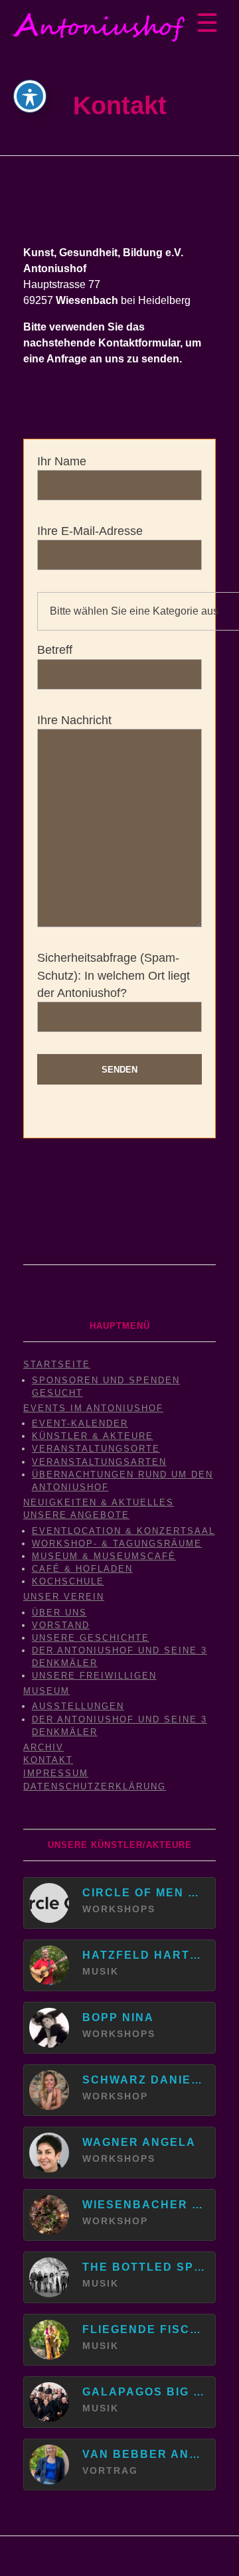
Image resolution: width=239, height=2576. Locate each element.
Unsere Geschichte (91, 1638)
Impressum (56, 1773)
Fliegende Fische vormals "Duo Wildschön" (143, 2329)
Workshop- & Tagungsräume (117, 1544)
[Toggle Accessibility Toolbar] (30, 96)
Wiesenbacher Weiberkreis (143, 2205)
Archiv (43, 1747)
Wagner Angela (139, 2142)
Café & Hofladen (82, 1569)
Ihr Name (62, 461)
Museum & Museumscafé (104, 1556)
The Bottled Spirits (143, 2267)
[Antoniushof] (99, 28)
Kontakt (48, 1760)
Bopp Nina (118, 2017)
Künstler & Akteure (93, 1436)
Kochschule (68, 1581)
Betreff (55, 650)
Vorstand (61, 1625)
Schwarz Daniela (143, 2080)
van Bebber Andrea (143, 2454)
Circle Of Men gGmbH (143, 1893)
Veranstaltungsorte (96, 1449)
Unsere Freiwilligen (94, 1676)
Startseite (57, 1364)
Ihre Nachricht (74, 720)
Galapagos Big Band (143, 2392)
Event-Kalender (80, 1423)
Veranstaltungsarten (99, 1462)
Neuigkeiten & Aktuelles (99, 1502)
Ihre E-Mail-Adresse (90, 531)
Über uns (59, 1613)
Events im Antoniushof (93, 1408)
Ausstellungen (78, 1706)
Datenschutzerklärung (95, 1786)
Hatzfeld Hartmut (143, 1955)
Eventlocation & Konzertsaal (123, 1531)
